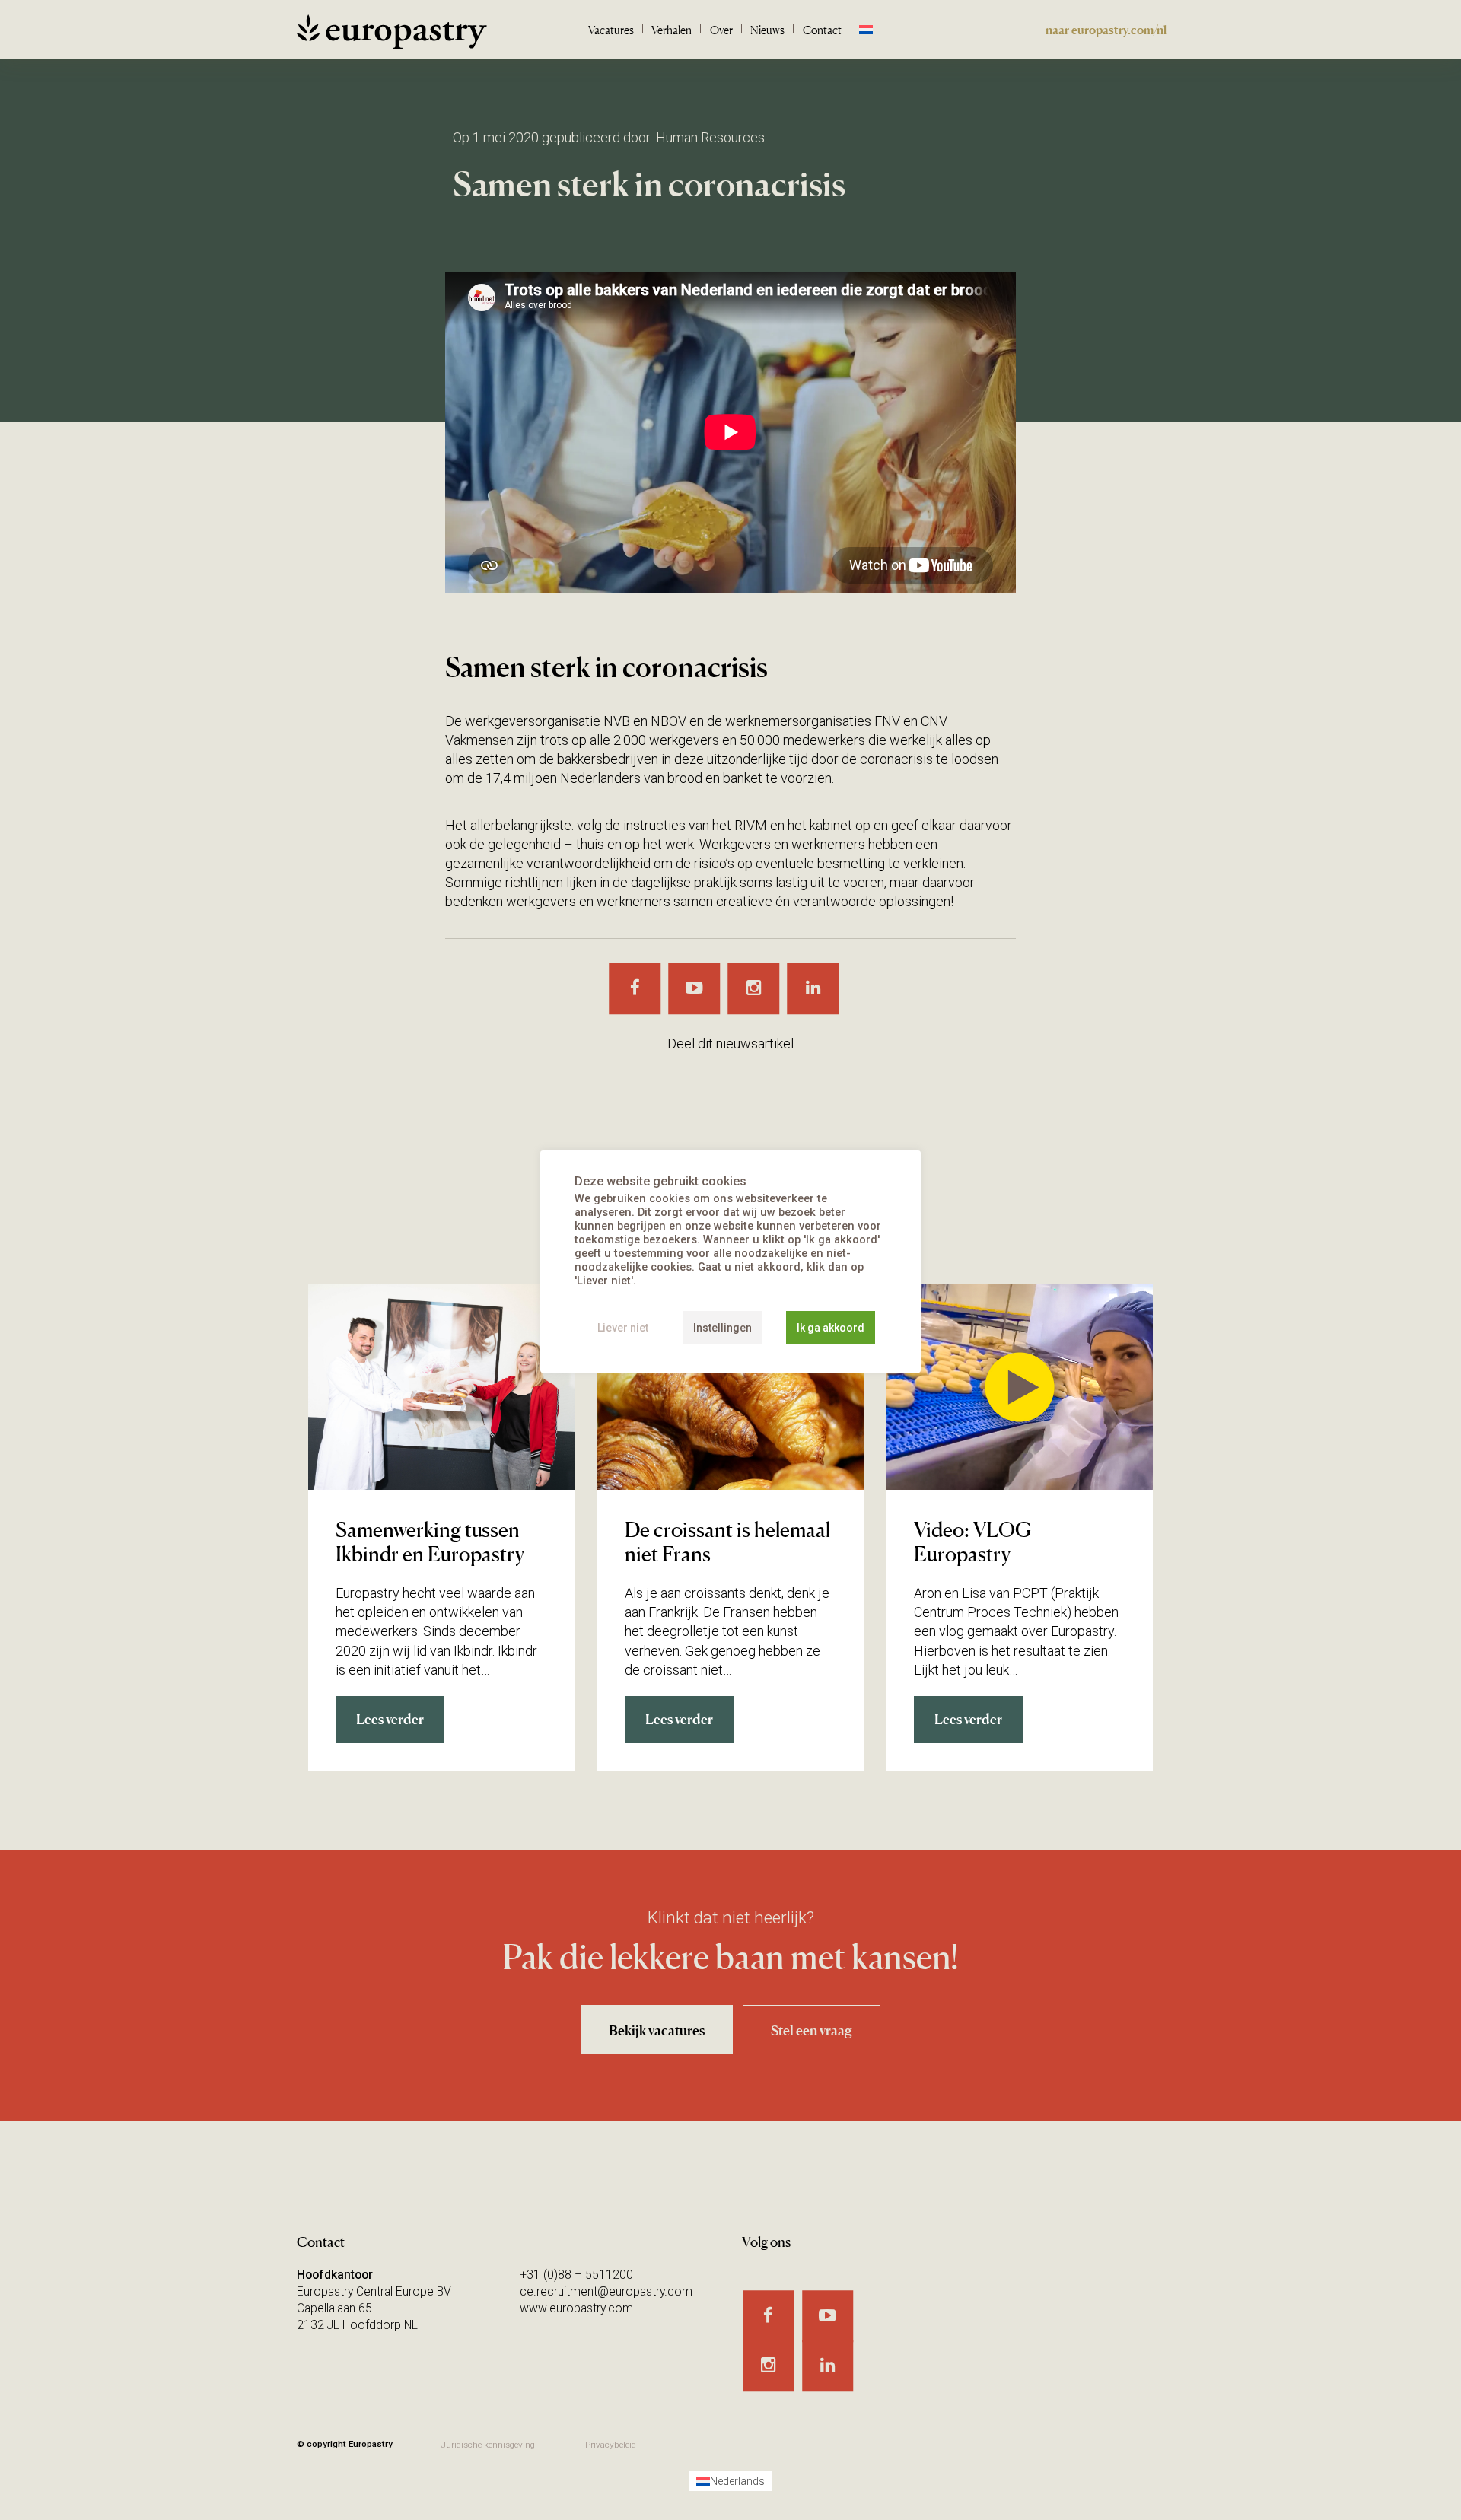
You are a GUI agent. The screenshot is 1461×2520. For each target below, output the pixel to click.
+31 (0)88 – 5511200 (576, 2275)
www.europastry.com (576, 2308)
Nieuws (767, 30)
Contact (822, 30)
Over (721, 30)
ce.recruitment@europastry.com (606, 2291)
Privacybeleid (611, 2445)
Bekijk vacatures (657, 2030)
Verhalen (672, 30)
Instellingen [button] (723, 1328)
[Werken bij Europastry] (392, 37)
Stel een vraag (812, 2030)
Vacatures (611, 30)
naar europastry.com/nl (1106, 30)
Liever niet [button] (623, 1328)
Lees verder (390, 1719)
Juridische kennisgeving (488, 2445)
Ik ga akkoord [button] (831, 1328)
